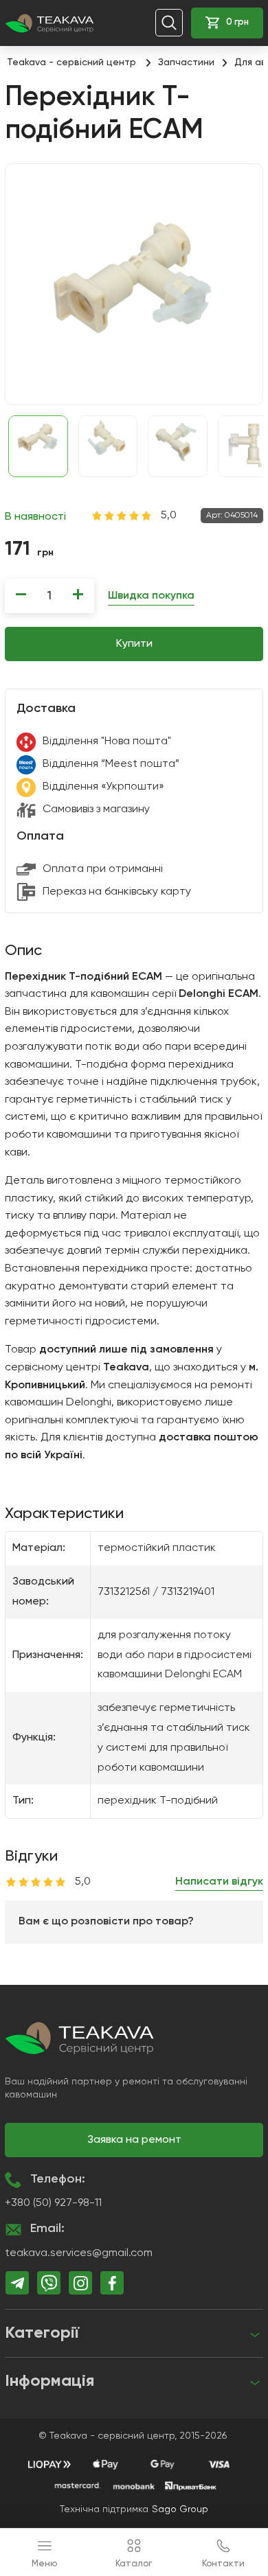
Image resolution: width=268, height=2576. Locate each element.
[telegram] (17, 2283)
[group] (134, 284)
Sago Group (180, 2509)
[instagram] (80, 2283)
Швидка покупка (151, 596)
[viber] (49, 2283)
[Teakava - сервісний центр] (49, 23)
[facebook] (112, 2283)
